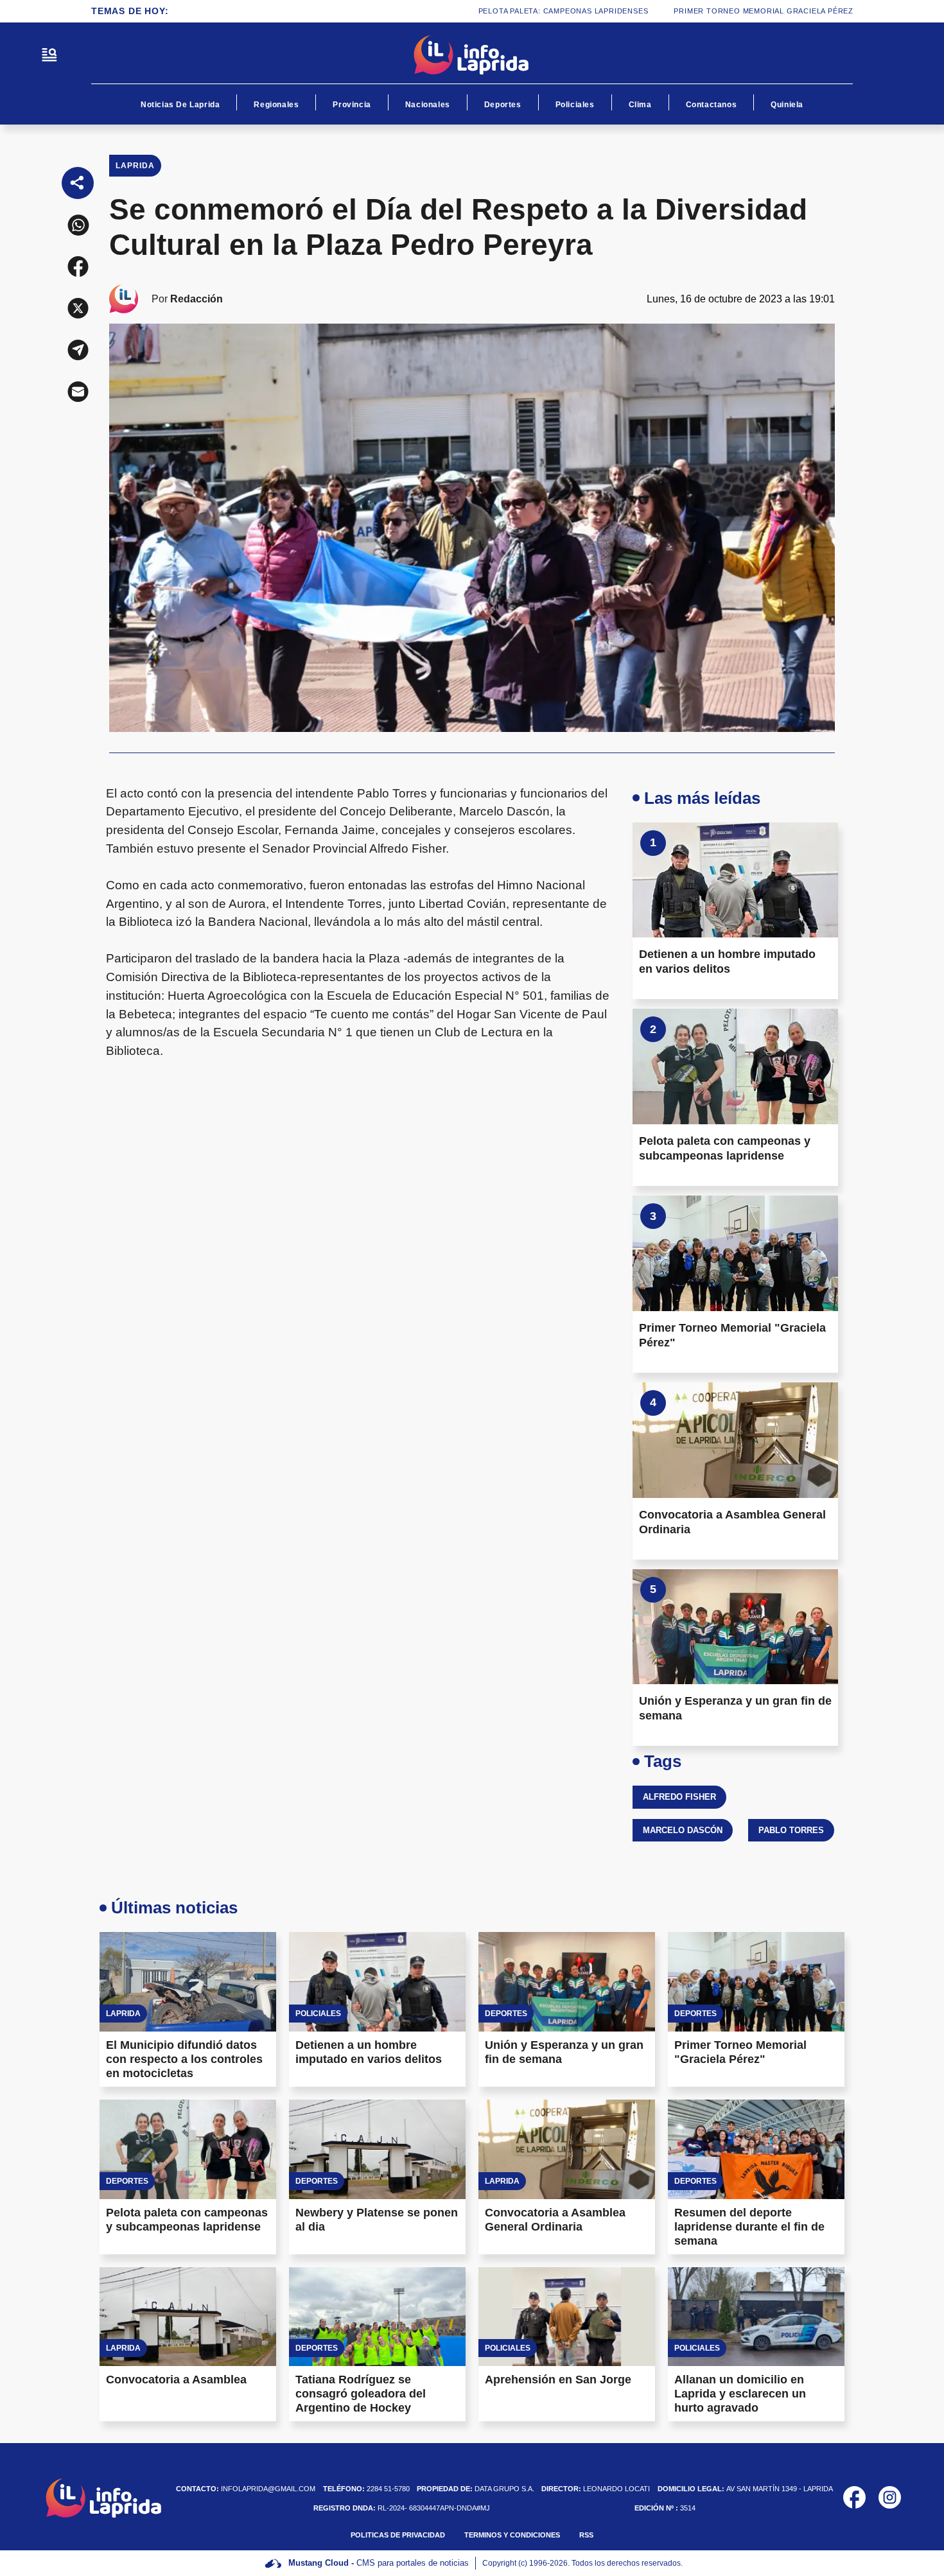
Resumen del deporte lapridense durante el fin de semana (749, 2227)
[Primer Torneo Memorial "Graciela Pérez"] (735, 1253)
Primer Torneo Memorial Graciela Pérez (708, 11)
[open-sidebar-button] (49, 55)
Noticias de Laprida (180, 105)
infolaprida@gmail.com (246, 2489)
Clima (640, 105)
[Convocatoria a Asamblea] (188, 2317)
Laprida (135, 166)
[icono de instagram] (890, 2497)
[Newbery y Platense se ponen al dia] (377, 2149)
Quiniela (787, 105)
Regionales (276, 105)
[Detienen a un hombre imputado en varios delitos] (735, 880)
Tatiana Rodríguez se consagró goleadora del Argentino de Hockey (361, 2394)
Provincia (352, 105)
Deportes (503, 105)
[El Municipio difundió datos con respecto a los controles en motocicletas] (188, 1982)
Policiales (575, 105)
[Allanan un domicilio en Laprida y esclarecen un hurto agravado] (756, 2317)
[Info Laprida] (472, 55)
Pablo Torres (791, 1830)
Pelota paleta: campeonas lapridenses (507, 11)
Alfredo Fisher (679, 1797)
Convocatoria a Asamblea (176, 2380)
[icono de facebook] (854, 2497)
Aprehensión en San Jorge (558, 2380)
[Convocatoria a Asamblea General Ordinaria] (735, 1440)
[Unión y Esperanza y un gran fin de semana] (735, 1627)
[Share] (78, 183)
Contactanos (712, 105)
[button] (78, 225)
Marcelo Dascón (683, 1830)
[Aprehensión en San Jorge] (567, 2317)
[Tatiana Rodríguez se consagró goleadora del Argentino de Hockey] (377, 2317)
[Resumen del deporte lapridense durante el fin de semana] (756, 2149)
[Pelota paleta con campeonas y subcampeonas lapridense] (735, 1066)
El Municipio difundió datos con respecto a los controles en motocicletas (184, 2059)
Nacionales (428, 105)
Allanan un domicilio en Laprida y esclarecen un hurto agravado (740, 2394)
